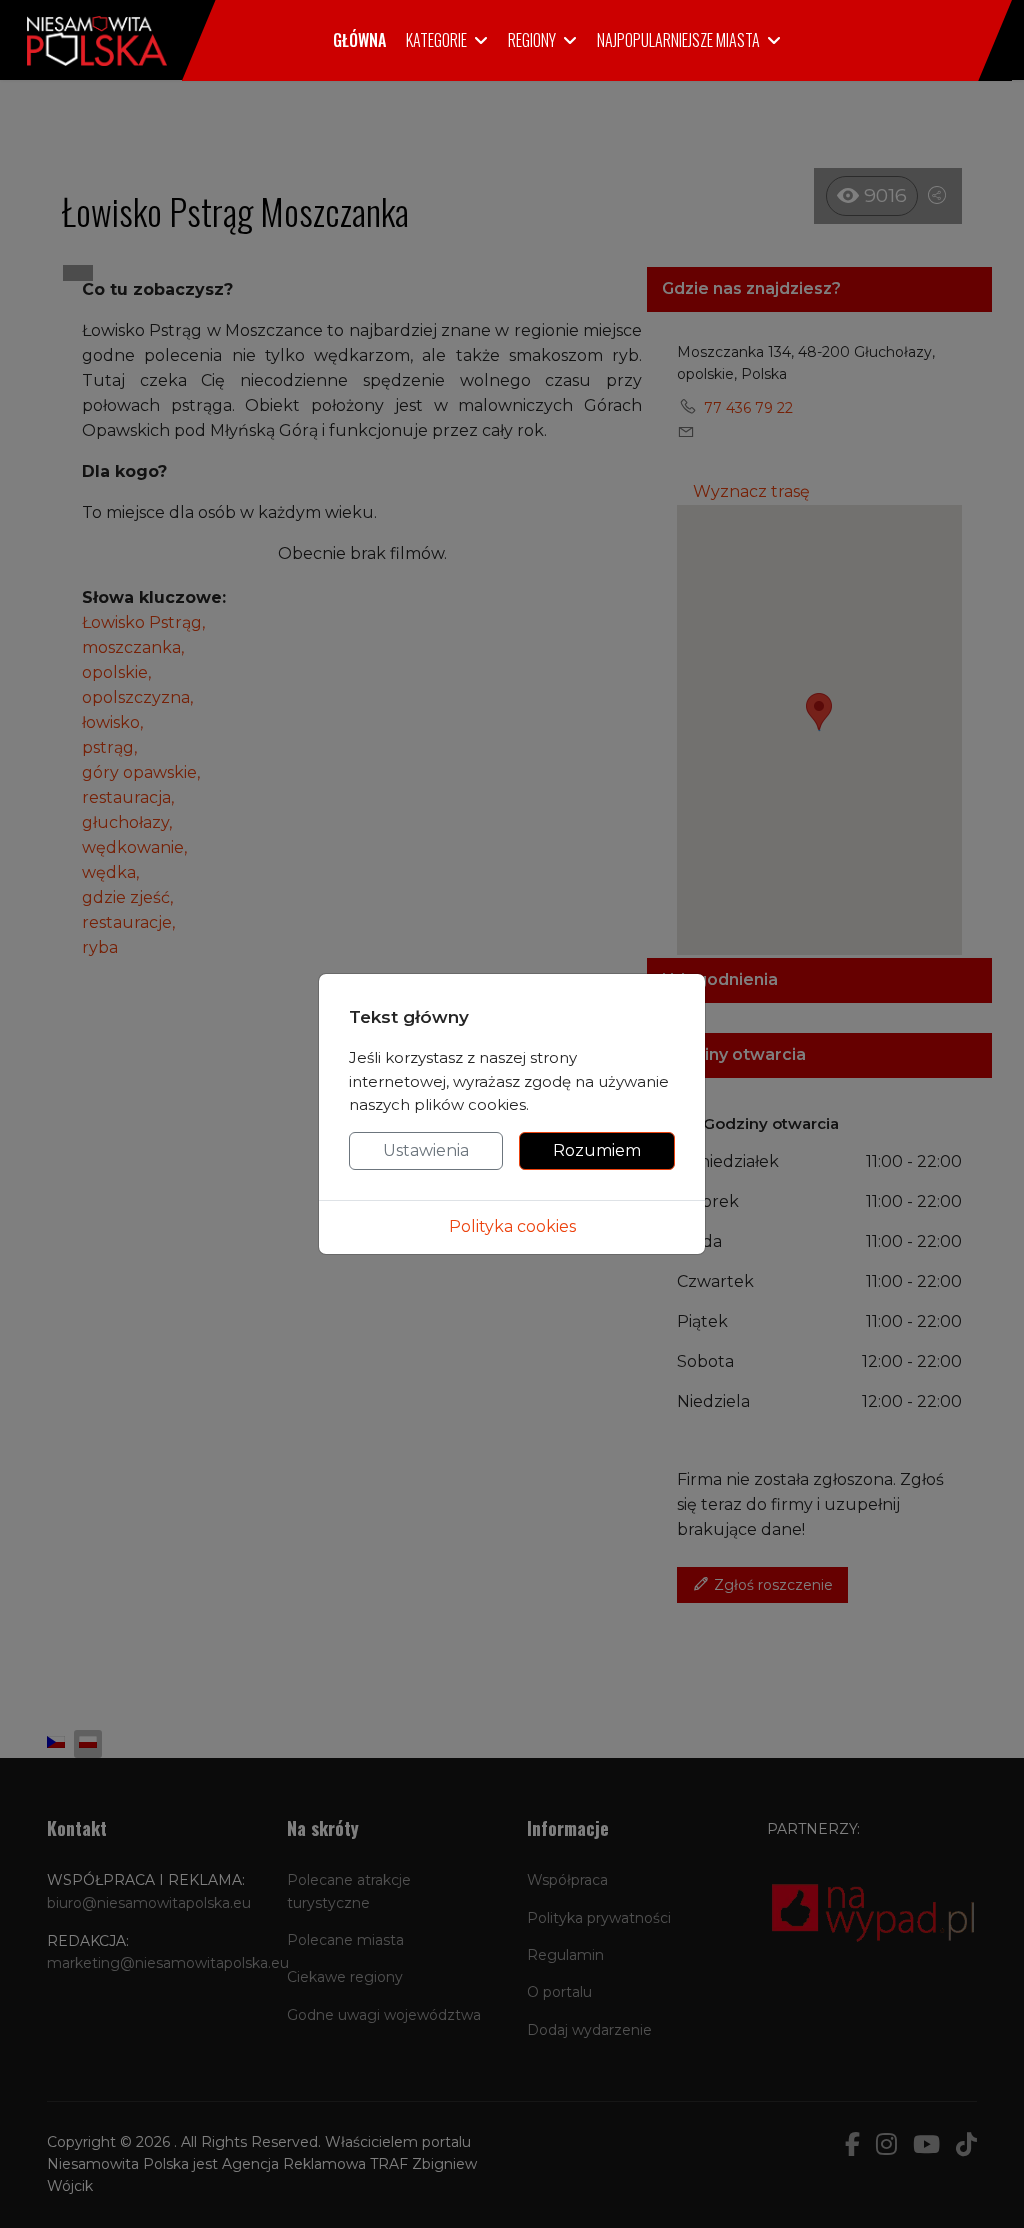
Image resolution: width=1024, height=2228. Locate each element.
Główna (359, 40)
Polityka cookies (512, 1226)
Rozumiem (597, 1150)
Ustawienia (426, 1150)
